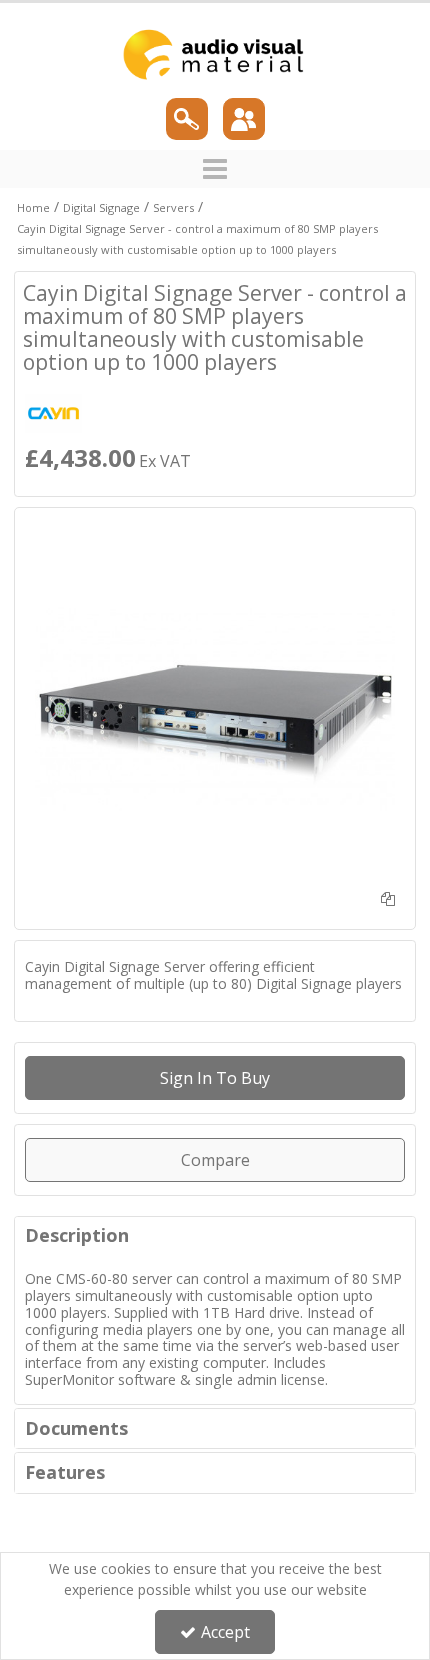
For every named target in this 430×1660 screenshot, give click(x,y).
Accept (225, 1632)
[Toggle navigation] (215, 169)
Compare (215, 1160)
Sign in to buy (215, 1078)
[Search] (187, 119)
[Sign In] (243, 119)
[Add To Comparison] (388, 898)
